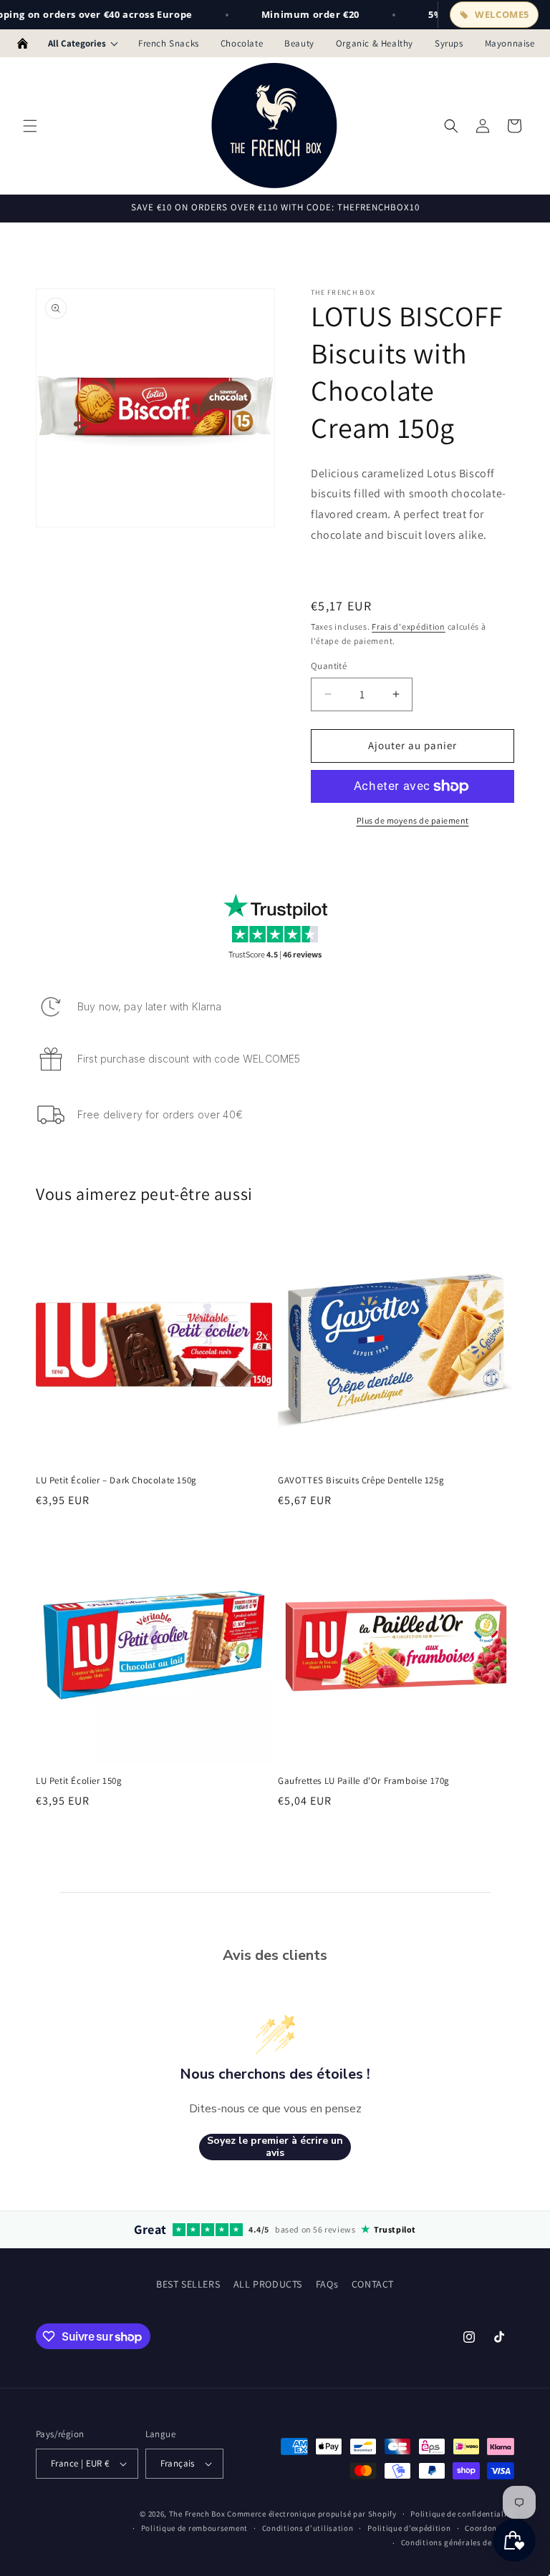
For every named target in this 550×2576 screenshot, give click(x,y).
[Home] (23, 44)
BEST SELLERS (188, 2284)
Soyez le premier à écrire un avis (275, 2147)
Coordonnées (489, 2528)
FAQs (327, 2284)
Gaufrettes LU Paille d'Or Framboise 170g (364, 1781)
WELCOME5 (502, 14)
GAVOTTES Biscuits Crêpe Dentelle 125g (361, 1480)
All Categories (77, 43)
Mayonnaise (510, 43)
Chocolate (242, 43)
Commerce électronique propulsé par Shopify (312, 2514)
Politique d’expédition (409, 2528)
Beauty (299, 43)
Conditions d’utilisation (308, 2528)
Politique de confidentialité (462, 2514)
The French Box (197, 2514)
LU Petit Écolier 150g (79, 1781)
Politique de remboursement (194, 2528)
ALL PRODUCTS (268, 2284)
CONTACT (373, 2284)
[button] (30, 126)
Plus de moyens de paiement (413, 820)
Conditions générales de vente (458, 2542)
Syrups (449, 43)
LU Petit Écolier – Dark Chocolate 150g (116, 1480)
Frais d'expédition (409, 626)
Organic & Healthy (375, 43)
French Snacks (169, 43)
